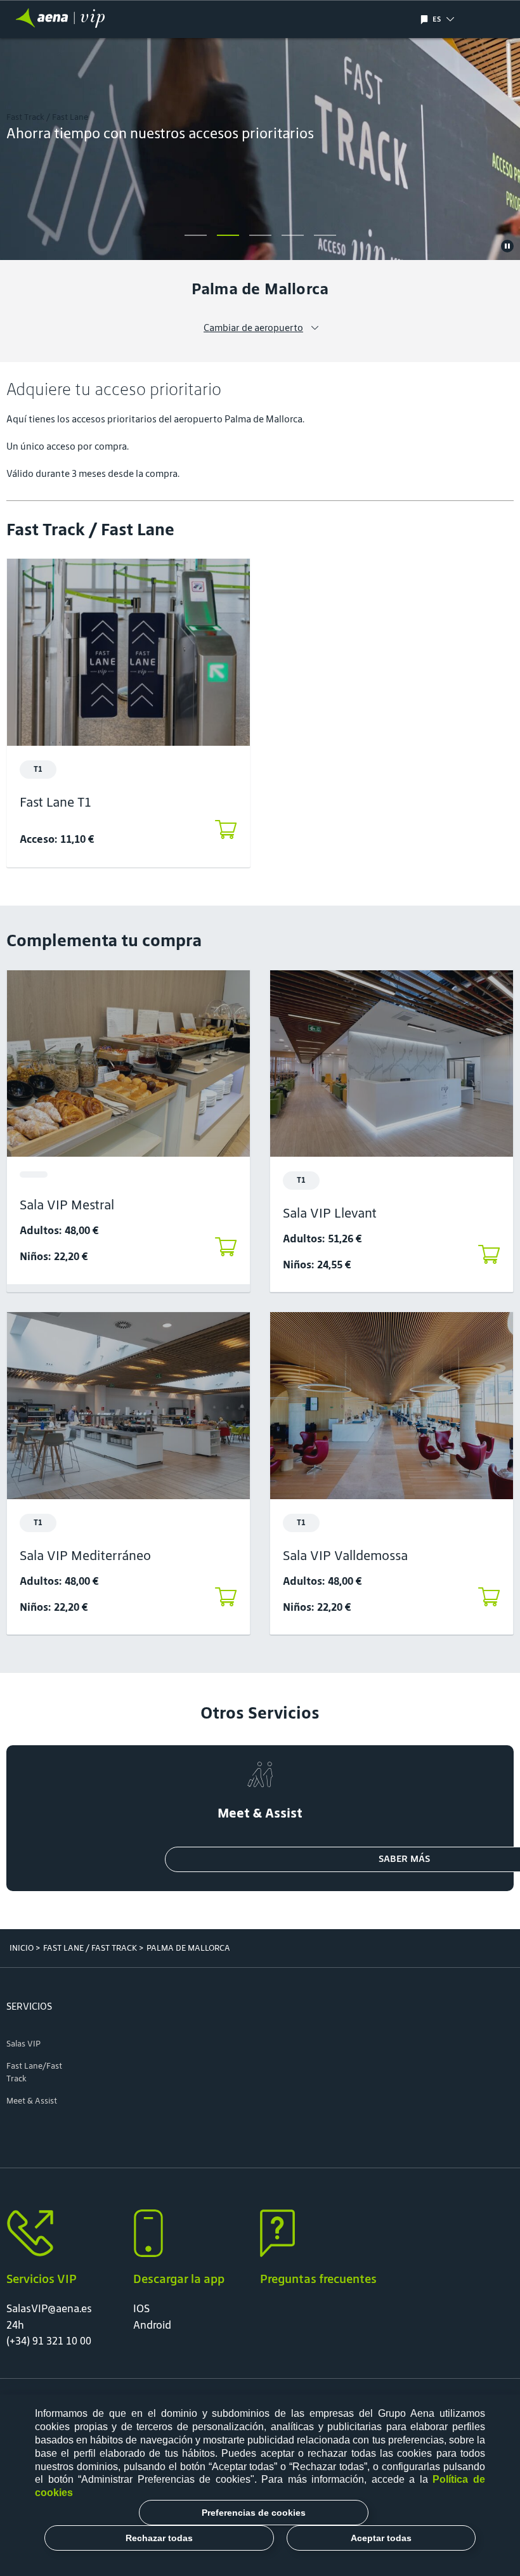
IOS (141, 2308)
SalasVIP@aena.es (49, 2308)
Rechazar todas (159, 2538)
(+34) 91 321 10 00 (49, 2341)
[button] (463, 19)
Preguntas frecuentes (318, 2279)
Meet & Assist (32, 2101)
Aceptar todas (381, 2538)
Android (152, 2325)
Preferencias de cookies (254, 2513)
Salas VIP (23, 2044)
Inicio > (25, 1948)
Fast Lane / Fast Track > (93, 1948)
